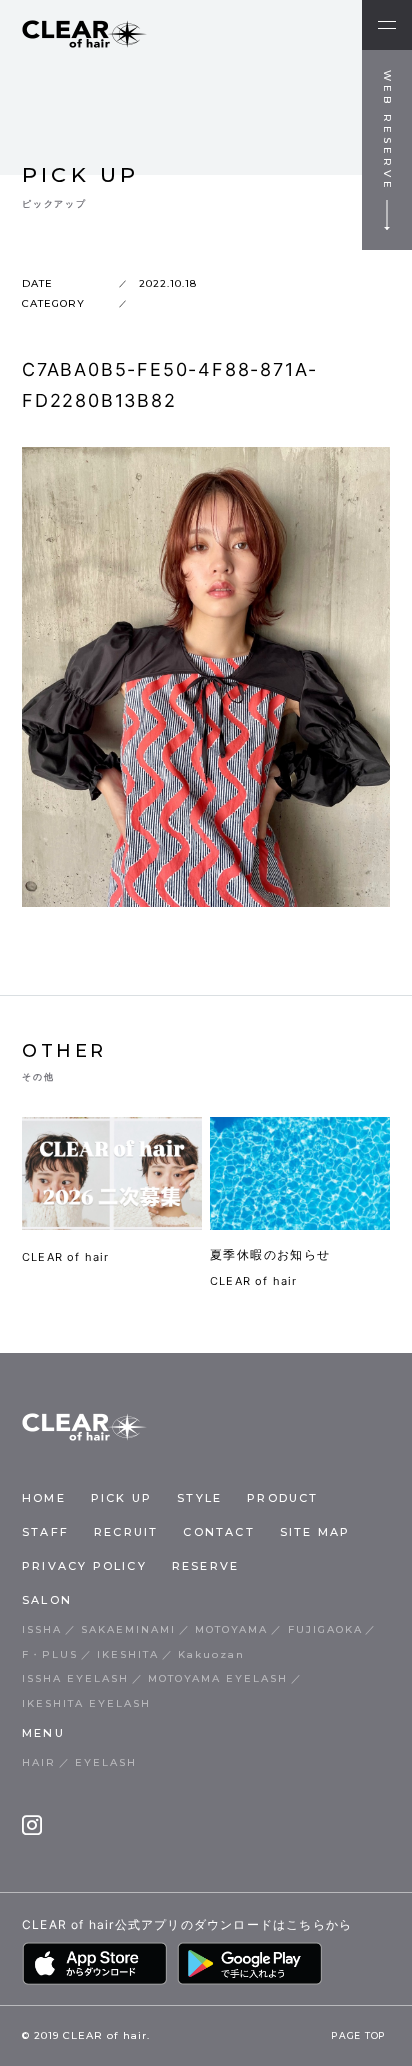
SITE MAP (315, 1532)
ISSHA (42, 1629)
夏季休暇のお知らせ (270, 1254)
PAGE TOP (359, 2037)
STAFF (45, 1532)
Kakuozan (211, 1654)
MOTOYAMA (231, 1629)
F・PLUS (50, 1654)
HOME (44, 1498)
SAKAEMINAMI (128, 1629)
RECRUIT (126, 1532)
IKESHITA (128, 1654)
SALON (47, 1600)
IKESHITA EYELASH (86, 1703)
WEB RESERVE (387, 131)
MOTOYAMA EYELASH (218, 1678)
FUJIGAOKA (325, 1629)
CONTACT (218, 1532)
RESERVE (205, 1566)
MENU (43, 1733)
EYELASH (106, 1762)
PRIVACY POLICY (84, 1566)
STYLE (199, 1498)
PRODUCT (282, 1498)
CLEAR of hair (66, 1257)
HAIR (39, 1762)
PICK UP (121, 1498)
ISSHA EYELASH (75, 1678)
